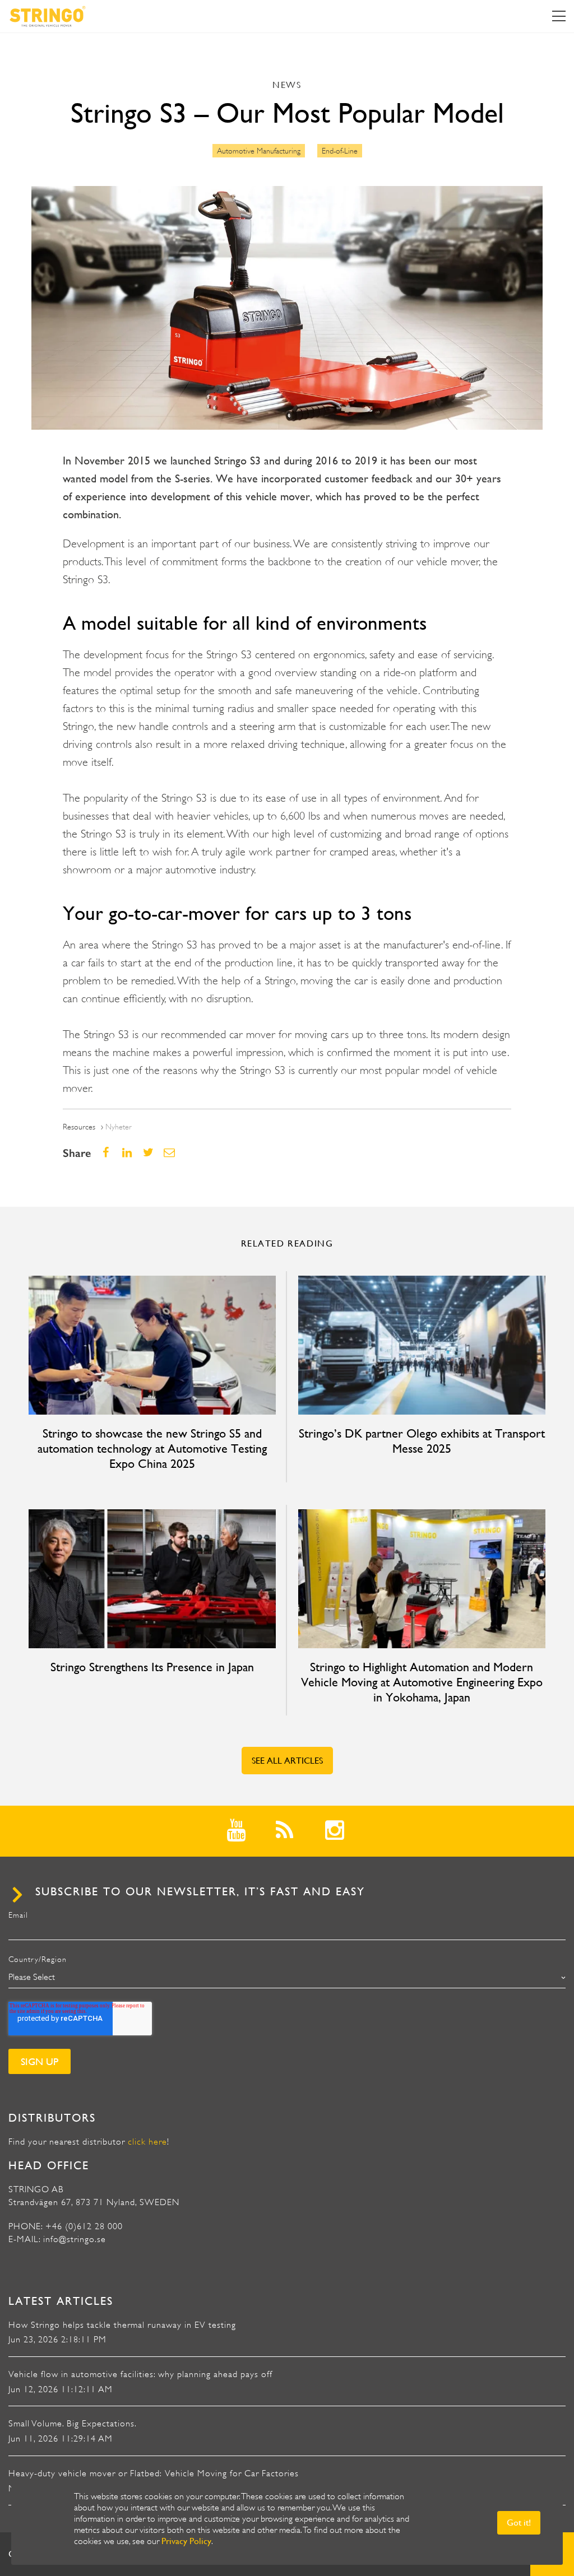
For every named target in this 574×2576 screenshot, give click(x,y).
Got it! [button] (519, 2522)
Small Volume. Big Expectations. (73, 2424)
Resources (79, 1127)
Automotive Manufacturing (259, 151)
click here (147, 2142)
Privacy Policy (186, 2541)
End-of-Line (340, 151)
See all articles (287, 1761)
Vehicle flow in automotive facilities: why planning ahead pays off (140, 2374)
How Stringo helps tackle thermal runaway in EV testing (122, 2325)
